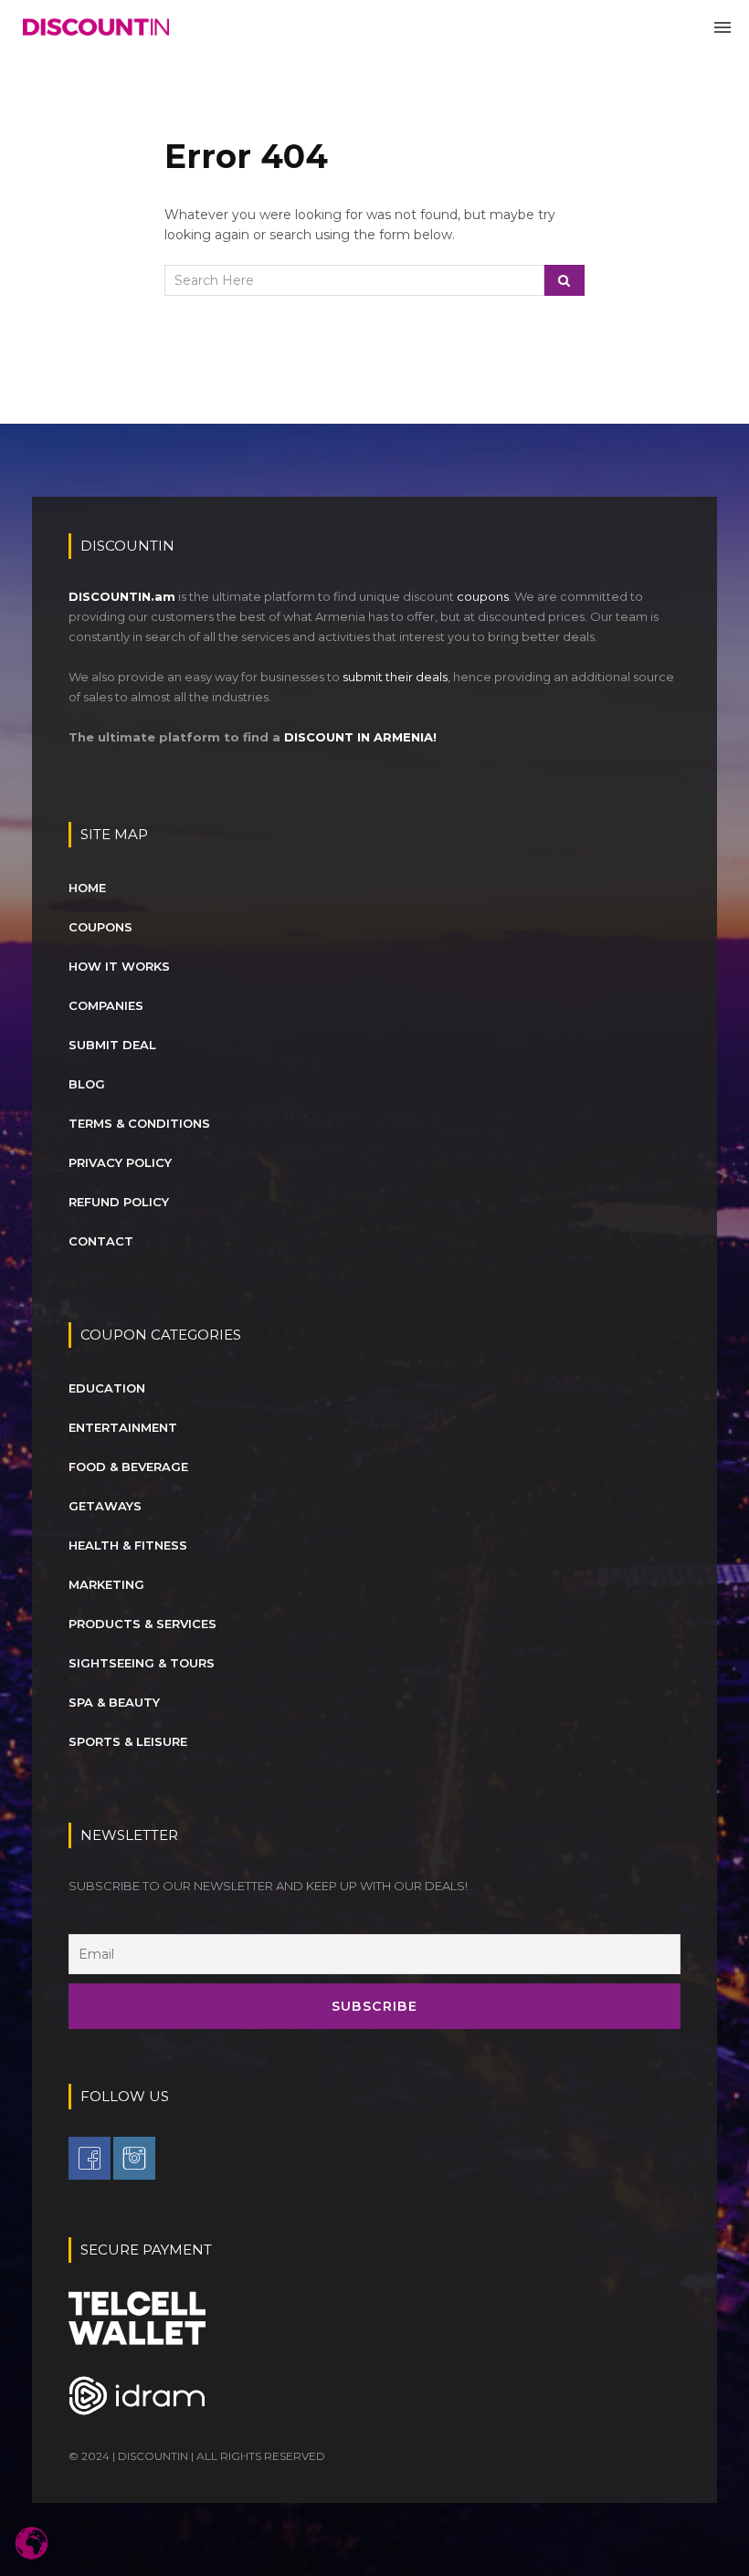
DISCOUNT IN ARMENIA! (360, 737)
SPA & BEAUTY (114, 1702)
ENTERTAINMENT (123, 1427)
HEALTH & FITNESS (128, 1545)
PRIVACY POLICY (120, 1162)
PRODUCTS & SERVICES (142, 1624)
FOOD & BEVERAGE (128, 1467)
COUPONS (100, 927)
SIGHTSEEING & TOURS (142, 1663)
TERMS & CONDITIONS (139, 1123)
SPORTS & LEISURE (128, 1741)
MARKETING (106, 1584)
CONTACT (101, 1241)
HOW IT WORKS (119, 966)
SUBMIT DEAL (112, 1045)
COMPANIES (106, 1005)
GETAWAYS (105, 1506)
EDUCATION (107, 1388)
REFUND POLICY (119, 1202)
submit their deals (395, 677)
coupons (483, 596)
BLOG (87, 1084)
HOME (87, 888)
